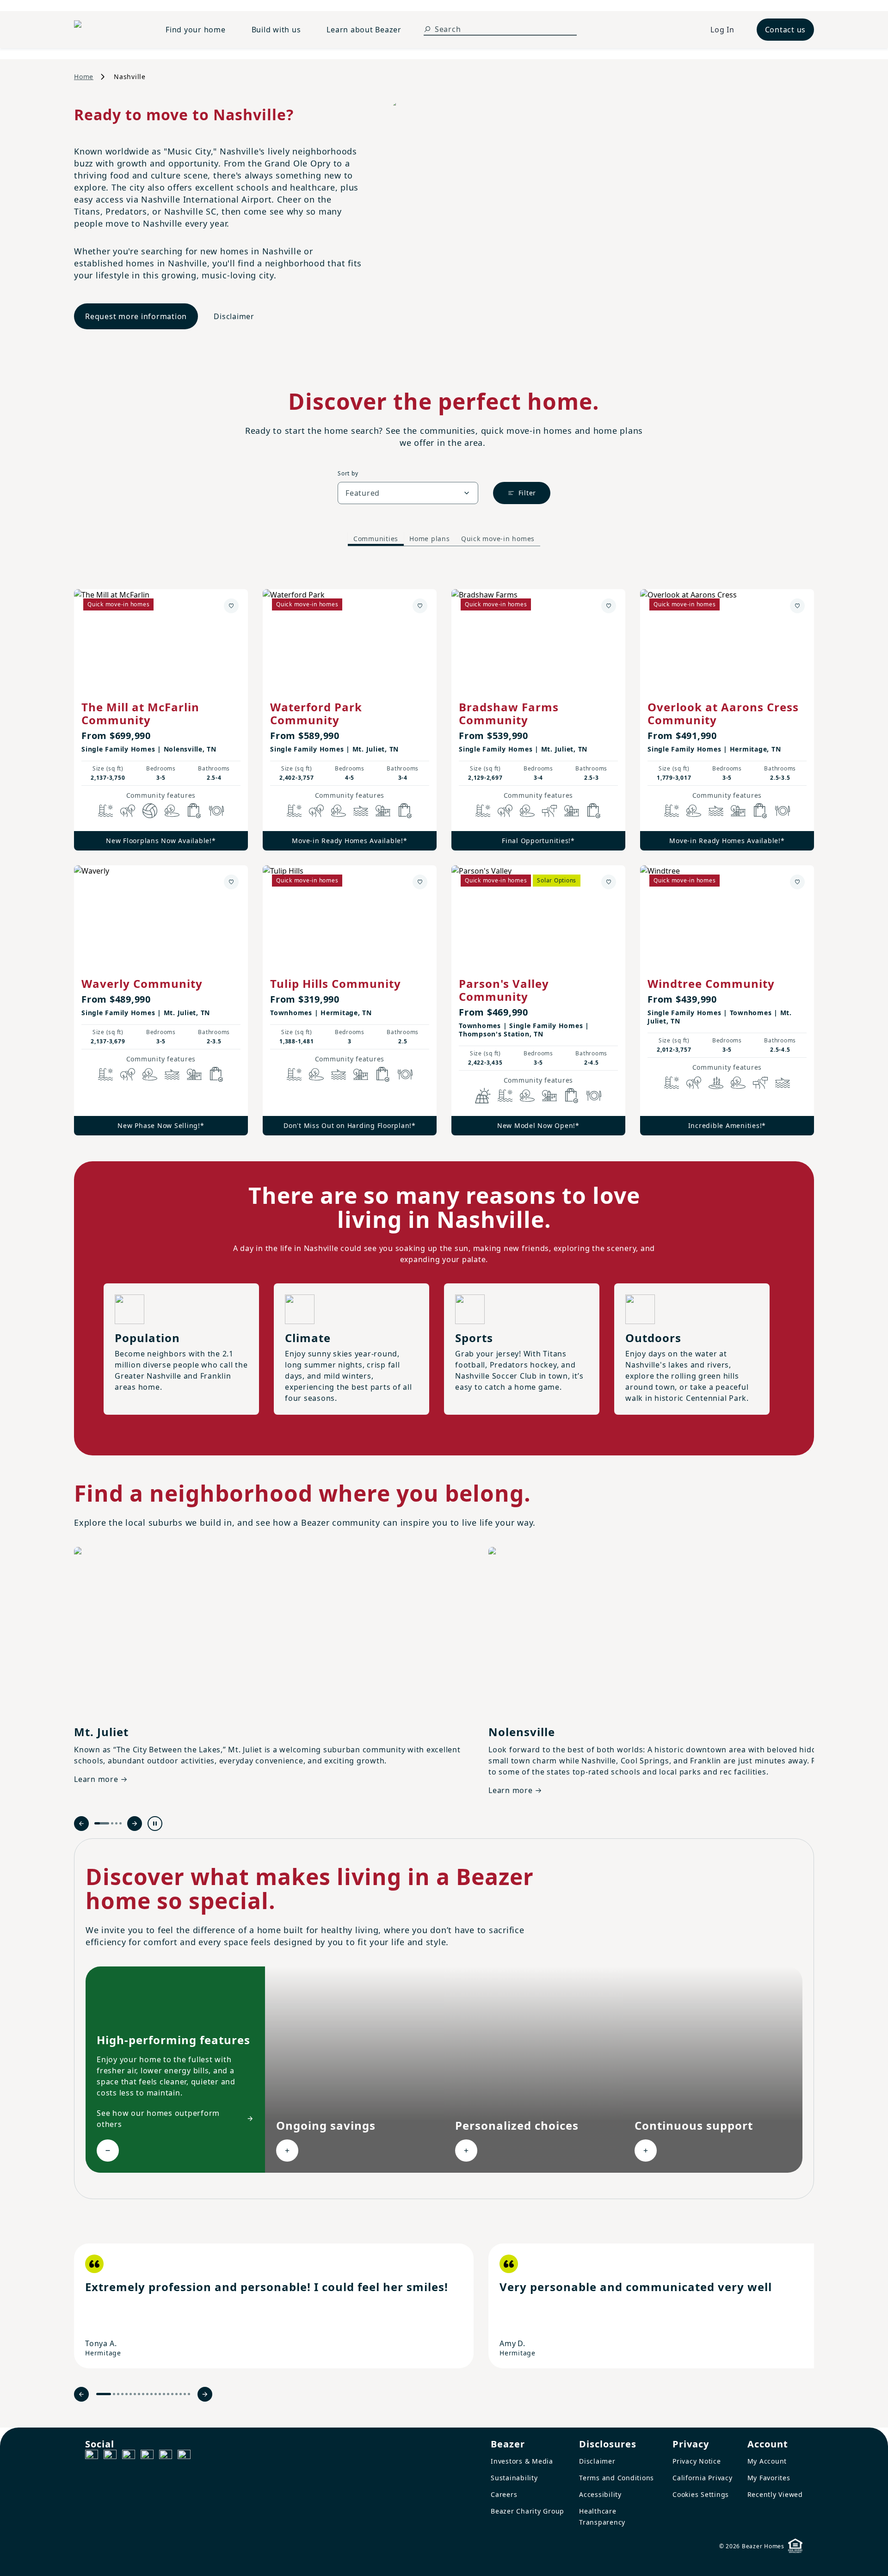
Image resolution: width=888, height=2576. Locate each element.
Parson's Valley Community (504, 990)
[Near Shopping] (194, 811)
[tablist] (444, 539)
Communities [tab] (376, 539)
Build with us (276, 30)
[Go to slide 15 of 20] (168, 2394)
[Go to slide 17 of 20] (176, 2394)
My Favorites (769, 2478)
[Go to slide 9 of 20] (143, 2394)
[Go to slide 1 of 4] (102, 1823)
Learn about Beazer (364, 30)
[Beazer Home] (109, 30)
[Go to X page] (147, 2456)
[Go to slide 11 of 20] (151, 2394)
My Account (767, 2461)
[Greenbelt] (549, 811)
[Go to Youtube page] (166, 2456)
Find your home (196, 30)
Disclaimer (234, 316)
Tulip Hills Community (336, 983)
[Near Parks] (383, 811)
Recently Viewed (775, 2494)
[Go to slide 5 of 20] (126, 2394)
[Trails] (128, 811)
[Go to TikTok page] (129, 2456)
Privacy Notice (697, 2461)
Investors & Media (522, 2461)
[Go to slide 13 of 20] (160, 2394)
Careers (504, 2494)
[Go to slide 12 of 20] (156, 2394)
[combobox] (408, 493)
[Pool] (105, 811)
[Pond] (716, 1083)
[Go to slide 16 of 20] (172, 2394)
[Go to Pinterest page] (184, 2456)
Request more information (136, 316)
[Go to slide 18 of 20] (181, 2394)
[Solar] (483, 1096)
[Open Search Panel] (427, 29)
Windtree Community (711, 983)
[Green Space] (172, 811)
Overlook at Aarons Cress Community (723, 713)
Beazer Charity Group (527, 2511)
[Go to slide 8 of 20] (139, 2394)
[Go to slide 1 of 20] (104, 2394)
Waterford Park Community (316, 713)
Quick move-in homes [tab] (498, 539)
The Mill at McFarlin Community (140, 713)
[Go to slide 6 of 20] (131, 2394)
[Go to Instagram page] (110, 2456)
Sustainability (514, 2478)
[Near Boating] (361, 811)
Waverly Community (142, 983)
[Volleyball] (150, 811)
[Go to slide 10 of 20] (147, 2394)
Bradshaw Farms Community (509, 713)
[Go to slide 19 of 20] (185, 2394)
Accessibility (600, 2494)
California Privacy (703, 2478)
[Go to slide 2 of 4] (112, 1823)
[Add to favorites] (231, 606)
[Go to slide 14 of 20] (164, 2394)
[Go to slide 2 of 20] (114, 2394)
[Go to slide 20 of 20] (189, 2394)
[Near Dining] (216, 811)
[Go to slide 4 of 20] (122, 2394)
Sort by (348, 473)
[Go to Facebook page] (92, 2456)
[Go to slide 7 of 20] (135, 2394)
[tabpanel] (444, 853)
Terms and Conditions (617, 2478)
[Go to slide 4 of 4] (120, 1823)
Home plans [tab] (430, 539)
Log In (722, 30)
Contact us (786, 30)
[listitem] (274, 2306)
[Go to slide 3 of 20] (118, 2394)
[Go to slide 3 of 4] (116, 1823)
